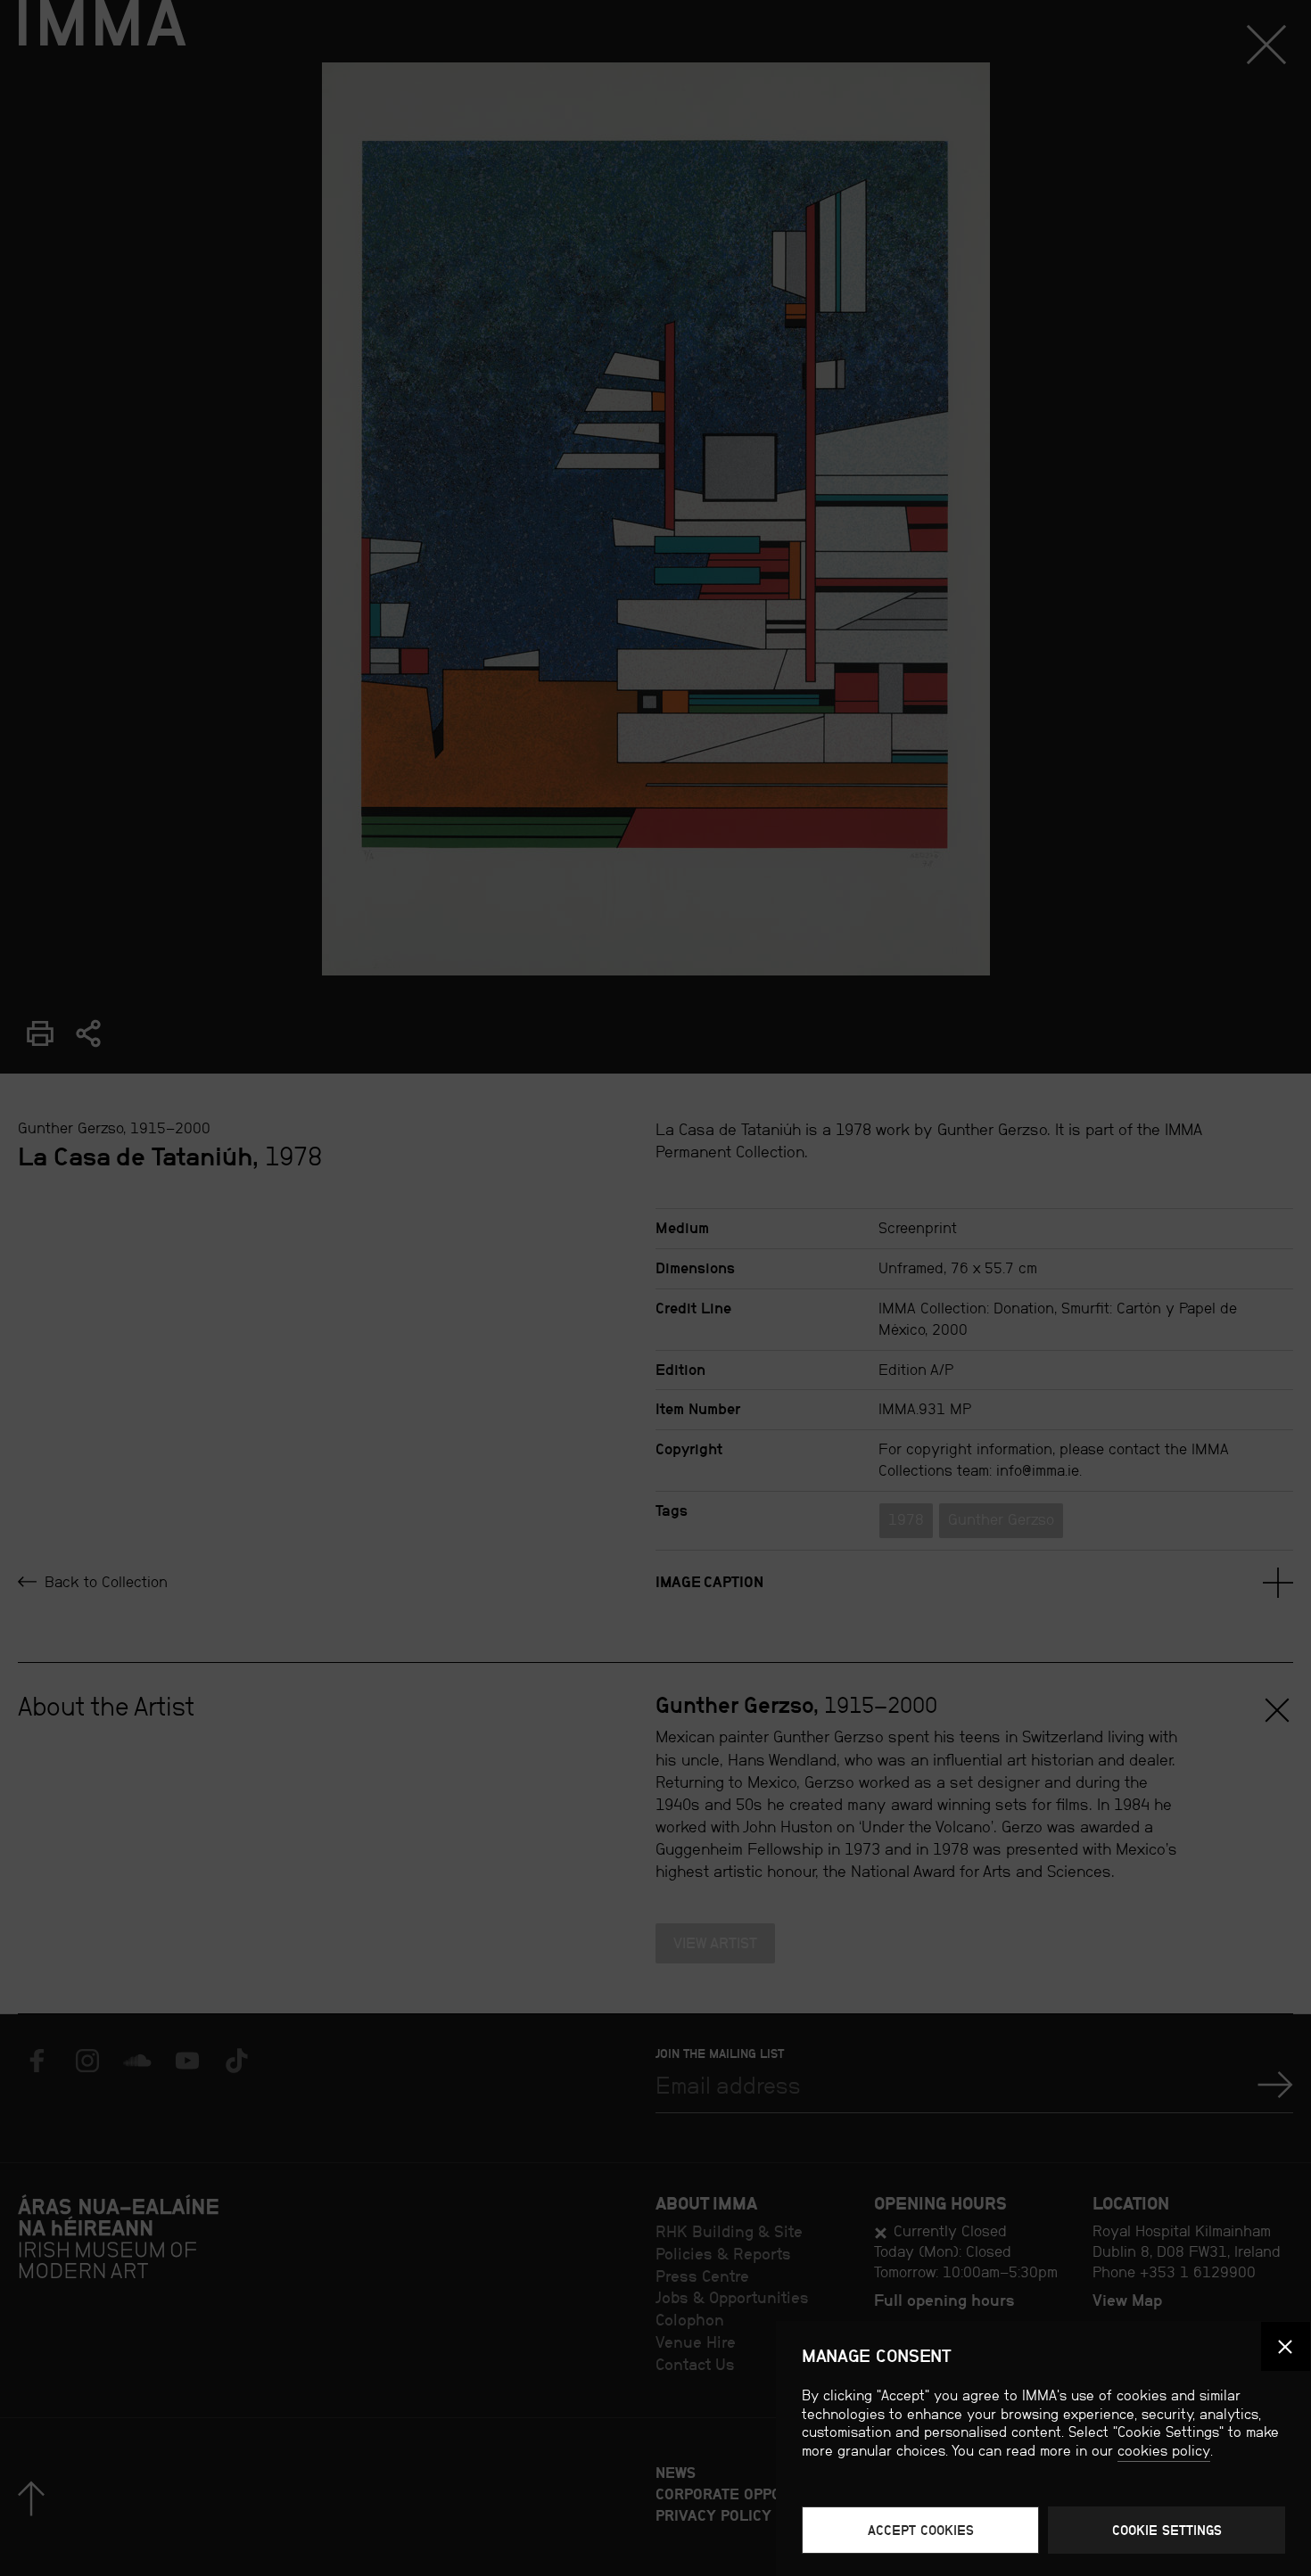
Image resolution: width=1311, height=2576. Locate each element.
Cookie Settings (1167, 2530)
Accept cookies (921, 2530)
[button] (1286, 2346)
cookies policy (1164, 2451)
